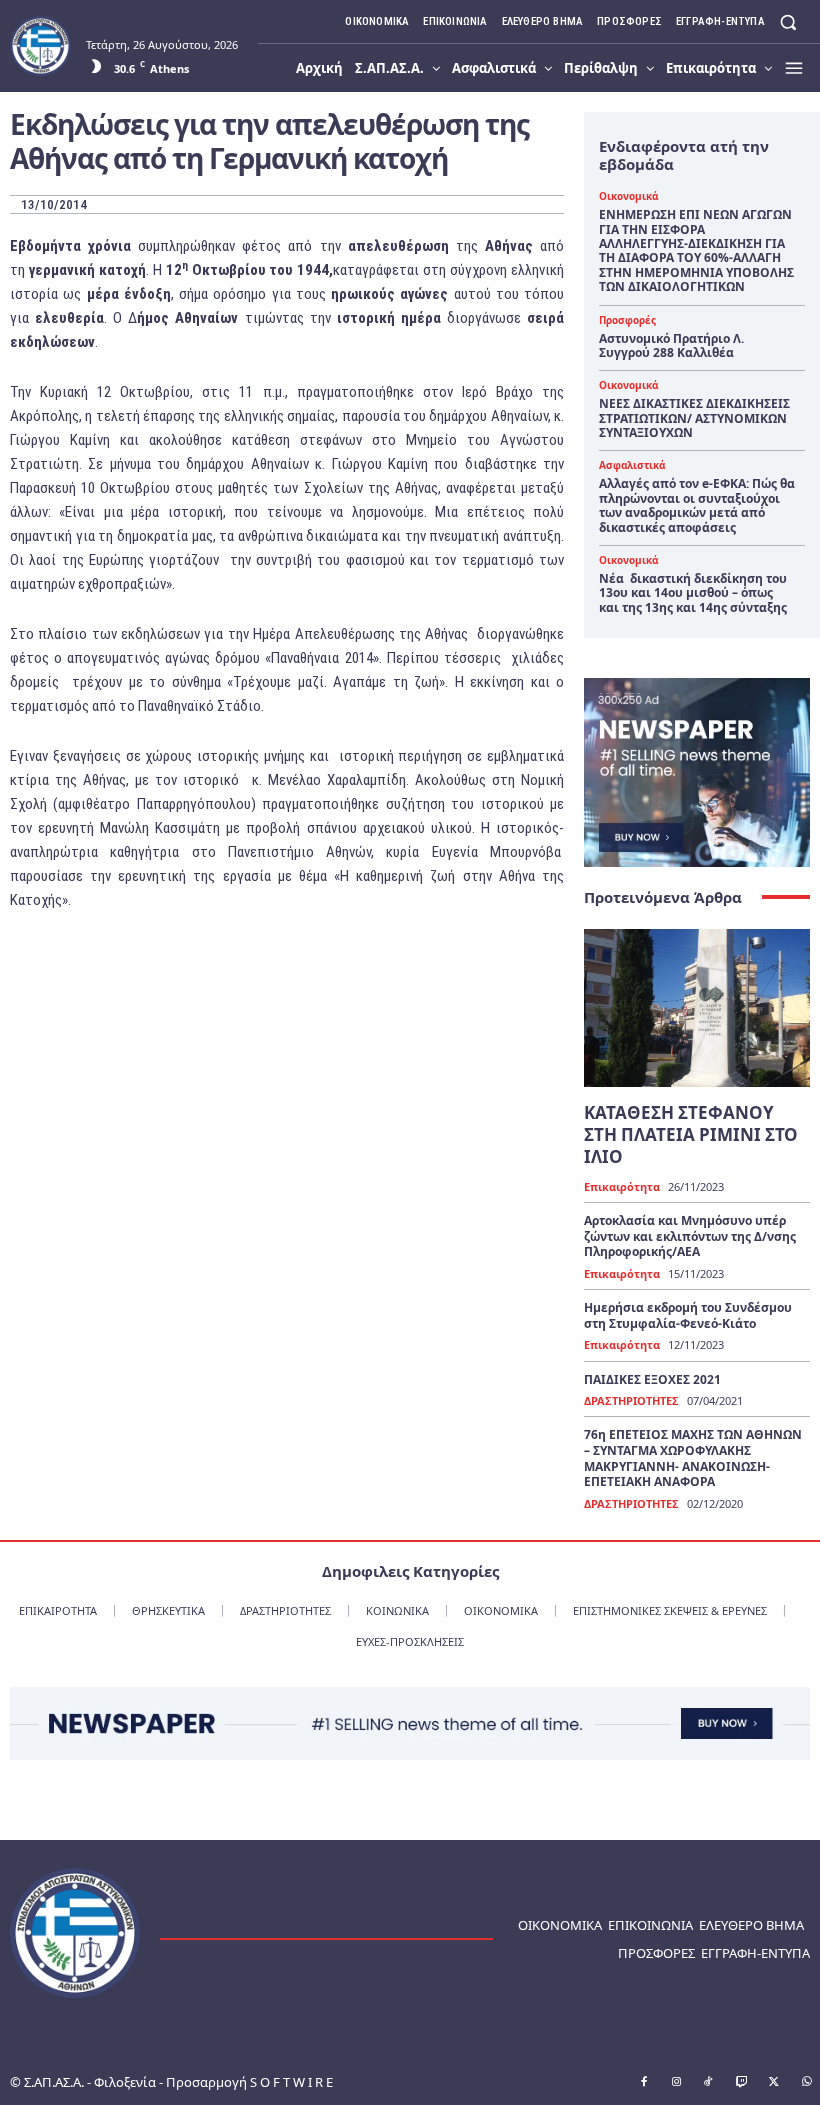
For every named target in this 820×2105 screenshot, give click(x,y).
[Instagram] (677, 2083)
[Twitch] (742, 2083)
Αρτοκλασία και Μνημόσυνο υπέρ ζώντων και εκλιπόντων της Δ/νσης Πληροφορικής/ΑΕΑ (690, 1236)
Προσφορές (627, 320)
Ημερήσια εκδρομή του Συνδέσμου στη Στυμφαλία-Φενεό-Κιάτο (688, 1315)
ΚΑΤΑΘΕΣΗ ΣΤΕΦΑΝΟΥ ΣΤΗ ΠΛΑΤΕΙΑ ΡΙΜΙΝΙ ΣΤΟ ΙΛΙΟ (691, 1134)
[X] (774, 2083)
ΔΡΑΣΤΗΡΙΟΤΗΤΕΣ (631, 1400)
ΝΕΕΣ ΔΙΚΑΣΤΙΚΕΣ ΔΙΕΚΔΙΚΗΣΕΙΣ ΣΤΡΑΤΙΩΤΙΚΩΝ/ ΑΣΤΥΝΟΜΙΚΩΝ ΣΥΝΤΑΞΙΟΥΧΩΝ (694, 418)
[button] (788, 21)
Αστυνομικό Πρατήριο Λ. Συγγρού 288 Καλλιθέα (671, 345)
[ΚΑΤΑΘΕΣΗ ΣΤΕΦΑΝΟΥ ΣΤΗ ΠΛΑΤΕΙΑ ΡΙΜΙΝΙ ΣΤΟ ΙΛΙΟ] (697, 1008)
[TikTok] (709, 2083)
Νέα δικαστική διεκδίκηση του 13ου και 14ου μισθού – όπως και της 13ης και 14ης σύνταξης (693, 593)
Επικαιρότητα (622, 1186)
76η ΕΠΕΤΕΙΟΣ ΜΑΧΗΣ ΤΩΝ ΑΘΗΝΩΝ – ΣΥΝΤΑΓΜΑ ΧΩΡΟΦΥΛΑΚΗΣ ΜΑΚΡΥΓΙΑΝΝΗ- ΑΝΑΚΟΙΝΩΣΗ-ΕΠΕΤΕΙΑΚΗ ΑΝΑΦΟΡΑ (693, 1458)
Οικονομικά (628, 196)
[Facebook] (644, 2083)
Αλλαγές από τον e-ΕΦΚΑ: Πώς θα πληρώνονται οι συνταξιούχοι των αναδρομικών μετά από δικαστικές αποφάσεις (697, 505)
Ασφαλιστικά (632, 465)
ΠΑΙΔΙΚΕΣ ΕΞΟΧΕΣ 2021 (652, 1379)
